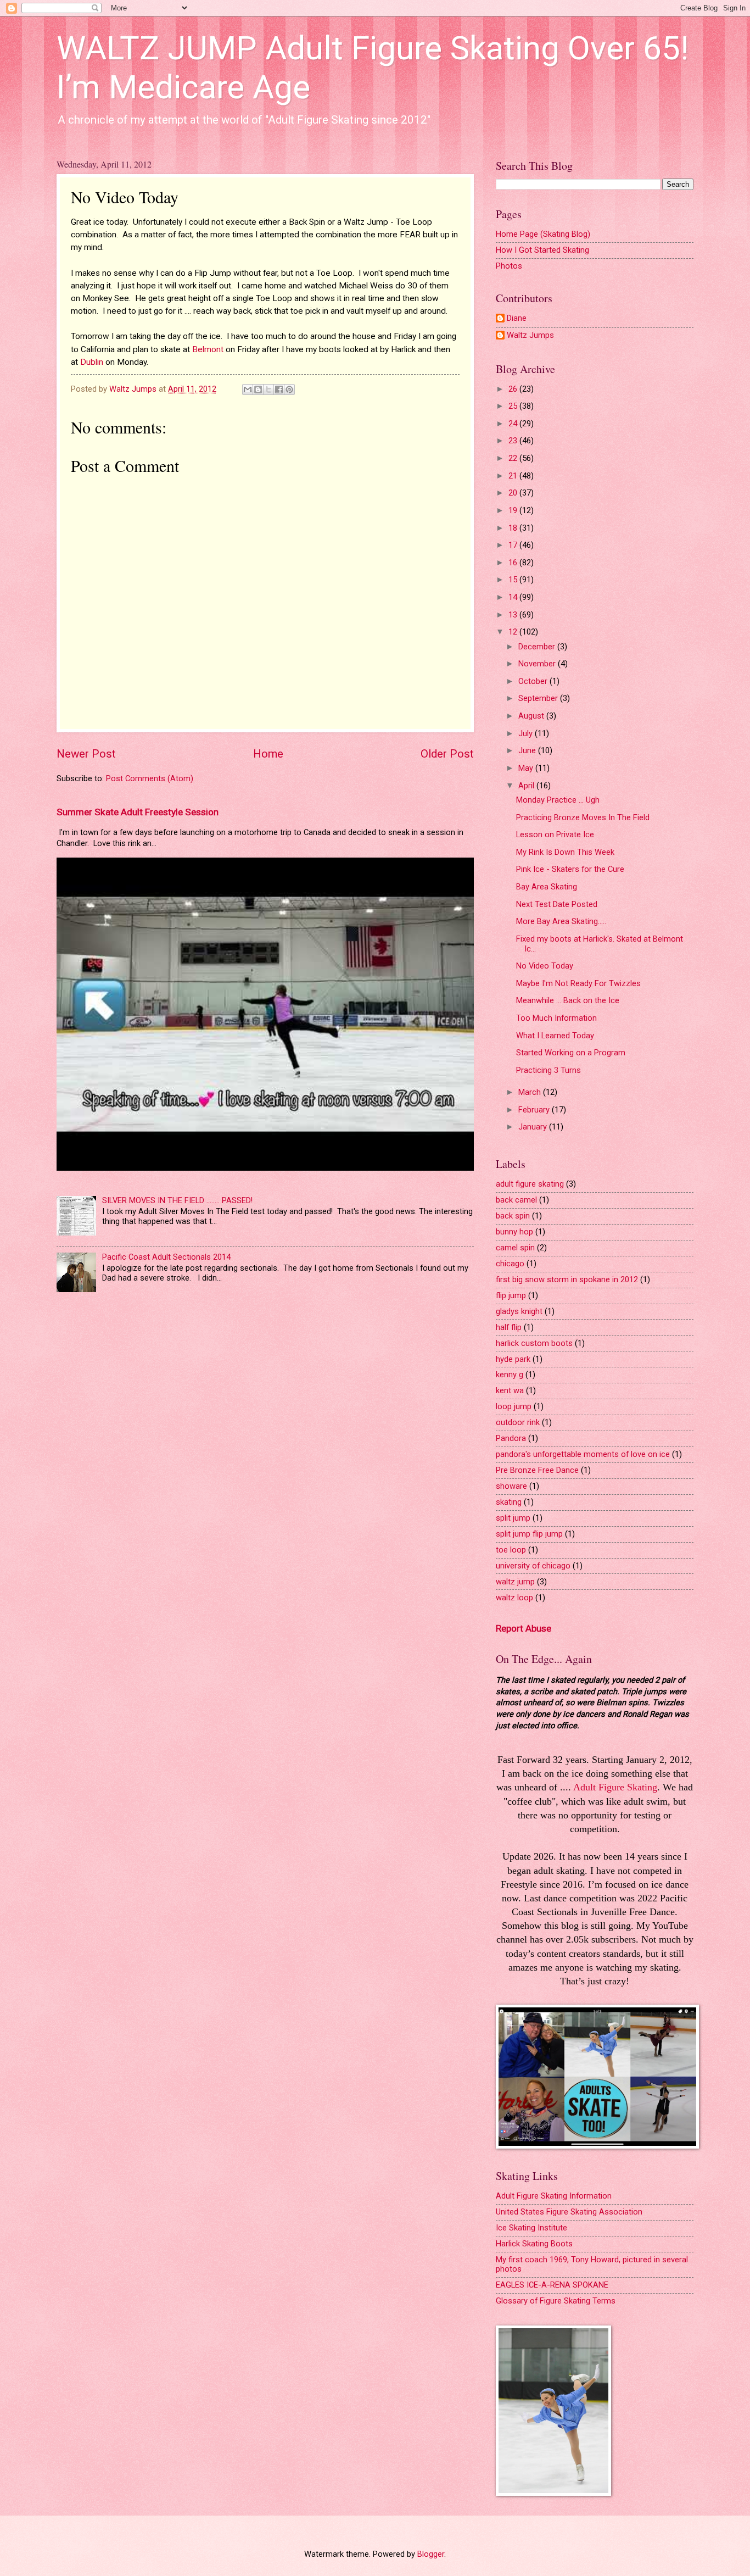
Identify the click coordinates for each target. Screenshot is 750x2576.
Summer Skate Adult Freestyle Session (138, 812)
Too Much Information (556, 1018)
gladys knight (519, 1311)
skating (509, 1502)
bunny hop (514, 1232)
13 (514, 615)
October (534, 681)
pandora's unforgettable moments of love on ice (583, 1454)
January (534, 1127)
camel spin (515, 1248)
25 (514, 406)
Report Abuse (524, 1628)
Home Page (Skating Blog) (543, 234)
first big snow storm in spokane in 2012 (567, 1279)
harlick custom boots (534, 1343)
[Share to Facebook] (279, 390)
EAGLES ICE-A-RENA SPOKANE (552, 2285)
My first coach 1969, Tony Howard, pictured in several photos (592, 2265)
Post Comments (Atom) (150, 778)
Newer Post (86, 754)
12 (514, 632)
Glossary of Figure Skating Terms (556, 2301)
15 (514, 580)
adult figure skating (530, 1184)
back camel (516, 1200)
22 (514, 458)
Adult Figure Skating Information (554, 2196)
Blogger (431, 2554)
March (531, 1092)
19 (514, 510)
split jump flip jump (529, 1534)
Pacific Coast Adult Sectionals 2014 (166, 1257)
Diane (517, 318)
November (538, 664)
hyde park (513, 1359)
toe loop (511, 1550)
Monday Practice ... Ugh (558, 800)
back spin (513, 1216)
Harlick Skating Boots (534, 2244)
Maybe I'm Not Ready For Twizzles (578, 983)
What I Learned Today (555, 1036)
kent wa (510, 1390)
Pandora (511, 1438)
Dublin (92, 362)
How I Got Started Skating (542, 250)
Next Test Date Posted (557, 904)
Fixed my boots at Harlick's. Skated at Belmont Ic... (600, 944)
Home (268, 754)
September (539, 698)
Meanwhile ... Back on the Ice (568, 1000)
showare (511, 1486)
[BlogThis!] (258, 390)
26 (514, 389)
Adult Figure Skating (615, 1787)
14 (514, 597)
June (528, 750)
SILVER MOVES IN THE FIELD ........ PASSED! (177, 1200)
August (532, 716)
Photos (509, 266)
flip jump (511, 1295)
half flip (509, 1327)
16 (514, 563)
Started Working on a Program (571, 1053)
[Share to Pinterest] (289, 390)
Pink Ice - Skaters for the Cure (570, 869)
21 (514, 476)
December (538, 647)
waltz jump (515, 1582)
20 (514, 493)
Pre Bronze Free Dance (537, 1470)
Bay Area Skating (547, 887)
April (527, 786)
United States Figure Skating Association (569, 2212)
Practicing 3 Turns (548, 1070)
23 (514, 441)
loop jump (514, 1406)
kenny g (510, 1375)
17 (514, 545)
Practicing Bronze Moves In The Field (583, 817)
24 (514, 424)
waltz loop (514, 1598)
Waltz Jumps (530, 335)
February (535, 1110)
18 (514, 528)
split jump (513, 1518)
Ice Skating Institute (531, 2228)
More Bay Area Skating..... (561, 921)
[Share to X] (268, 390)
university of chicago (533, 1566)
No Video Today (545, 966)
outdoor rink (518, 1422)
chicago (510, 1264)
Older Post (447, 754)
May (527, 768)
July (527, 733)
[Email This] (248, 390)
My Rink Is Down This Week (565, 852)
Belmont (208, 349)
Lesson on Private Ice (555, 834)
